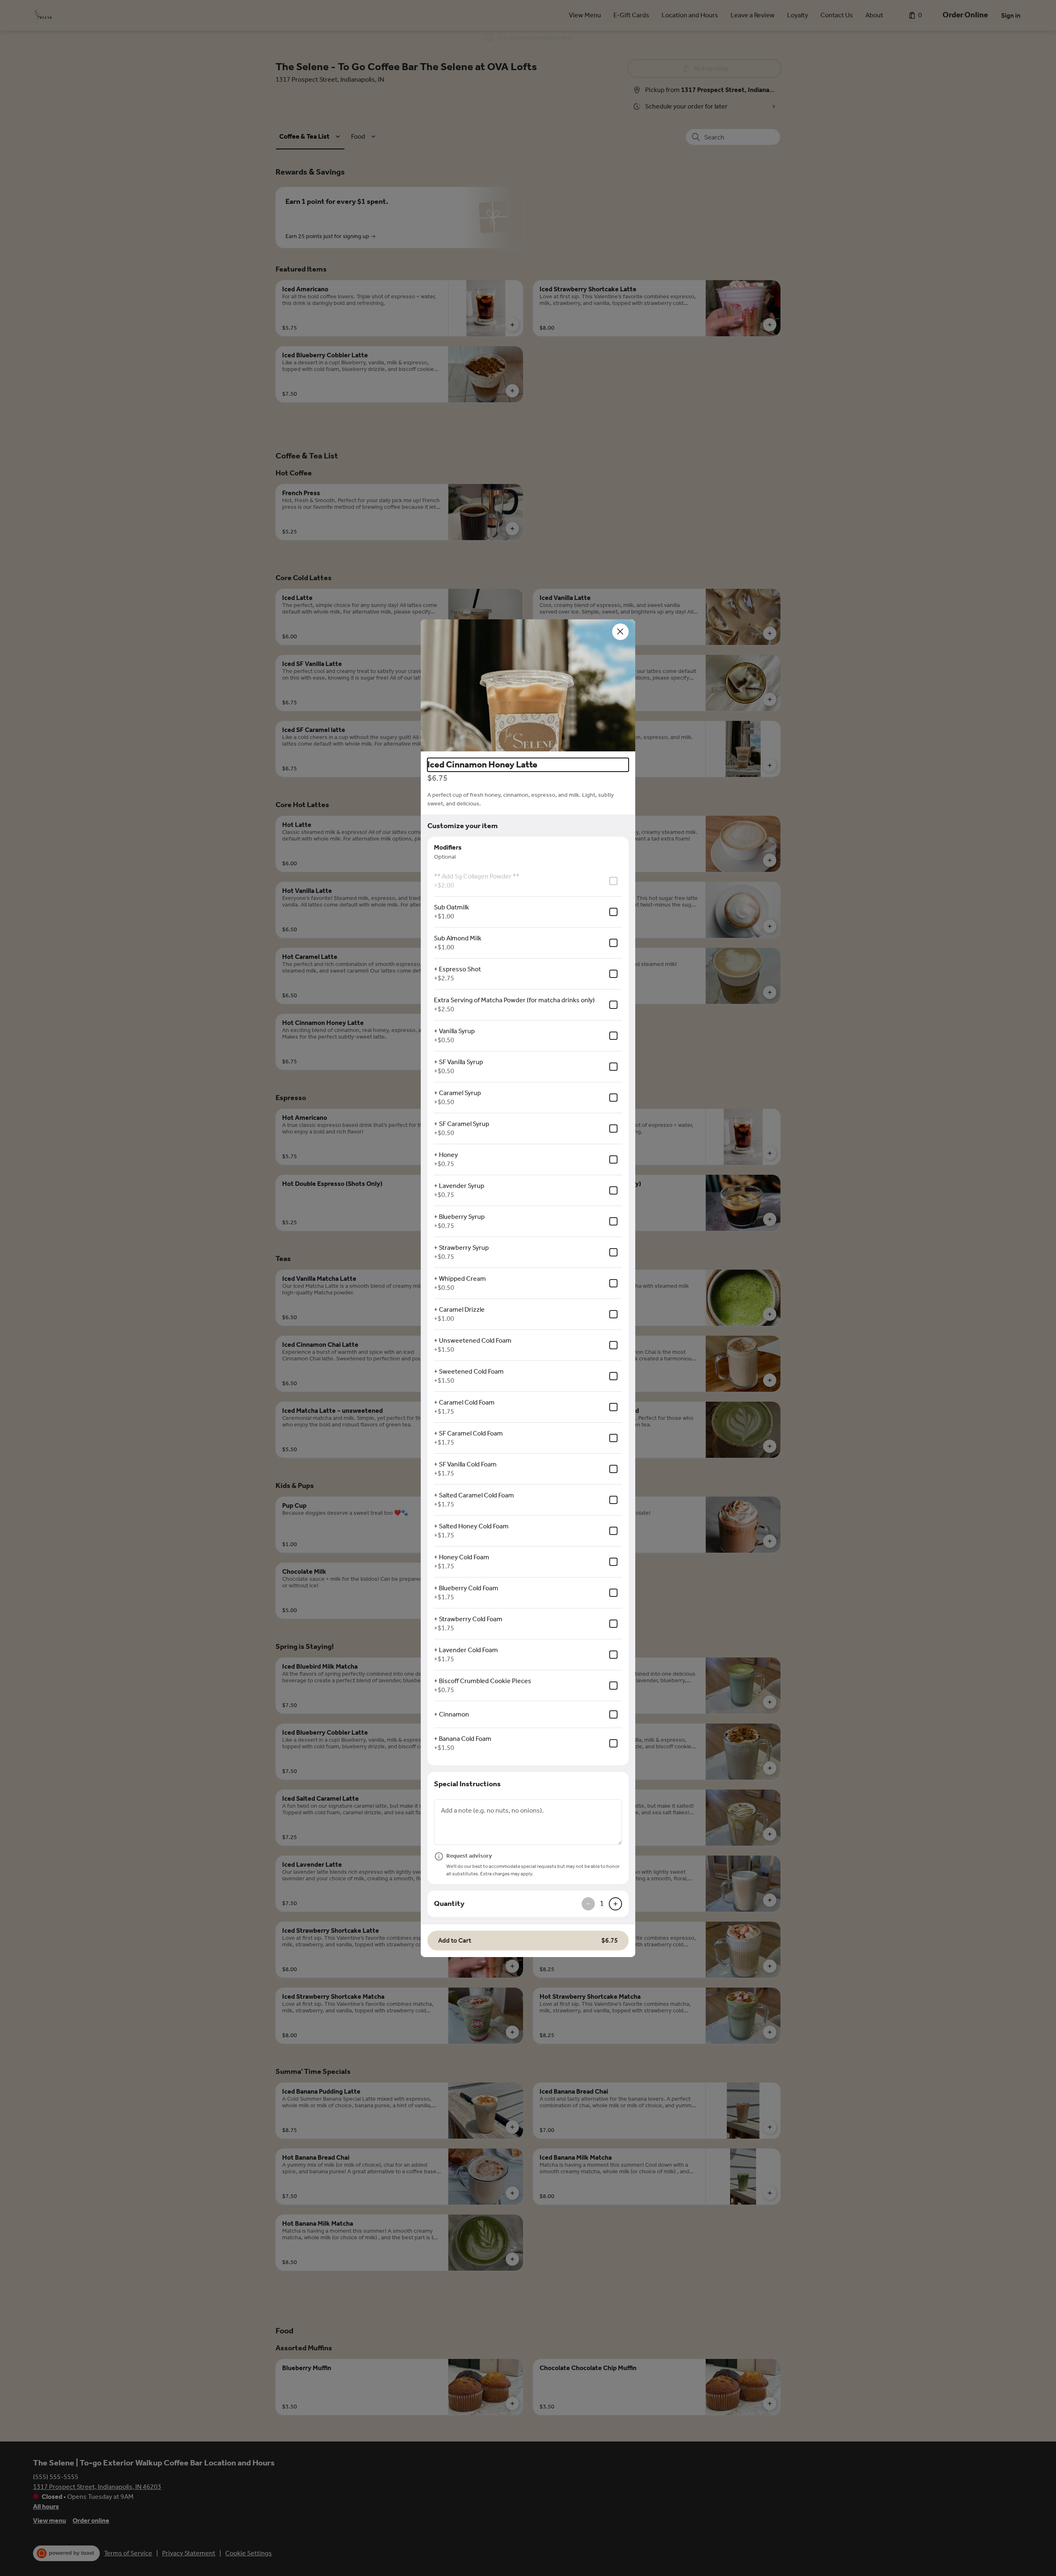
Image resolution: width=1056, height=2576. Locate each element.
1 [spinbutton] (602, 1903)
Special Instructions (467, 1784)
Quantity (449, 1903)
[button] (528, 685)
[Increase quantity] (615, 1904)
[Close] (620, 632)
